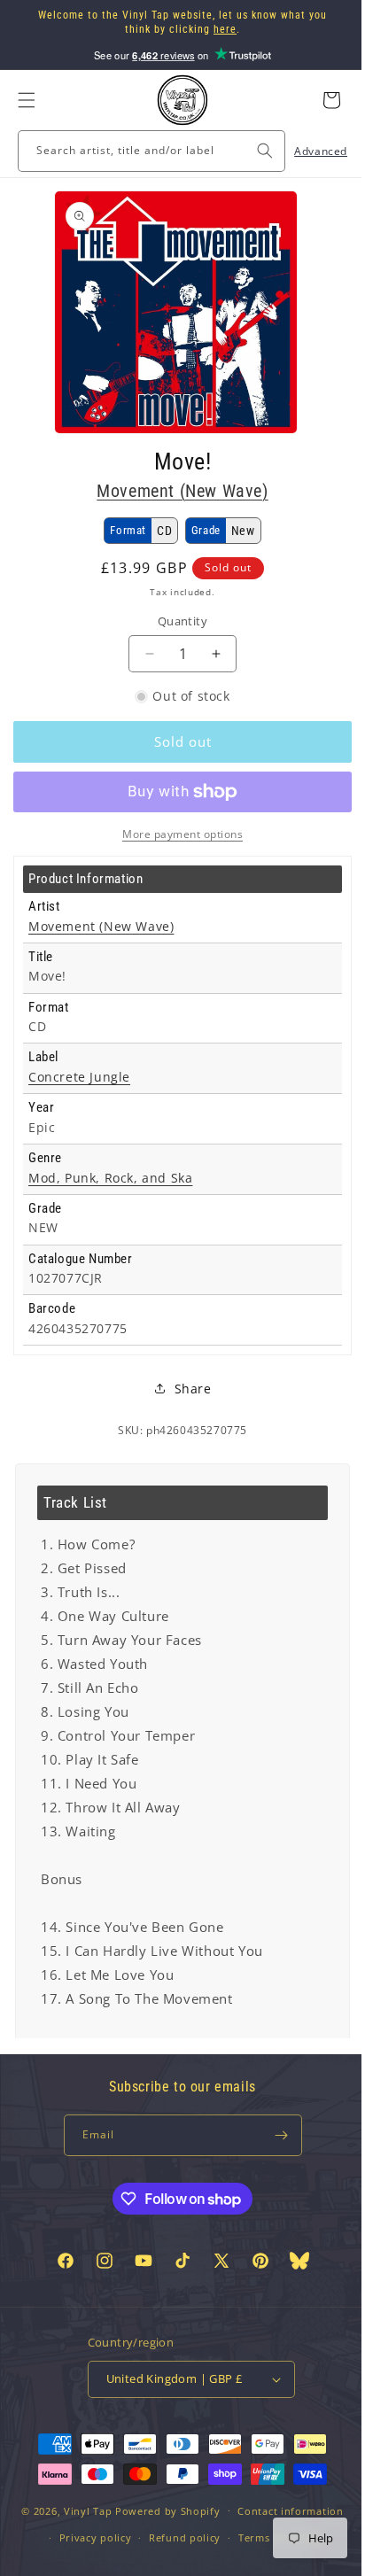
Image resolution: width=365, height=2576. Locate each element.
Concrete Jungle (79, 1077)
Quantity (175, 621)
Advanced (307, 151)
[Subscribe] (275, 2135)
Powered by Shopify (162, 2540)
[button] (27, 100)
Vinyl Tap (81, 2540)
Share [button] (186, 1389)
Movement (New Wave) (176, 491)
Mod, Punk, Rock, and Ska (110, 1178)
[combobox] (145, 151)
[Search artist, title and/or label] (252, 151)
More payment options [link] (176, 834)
